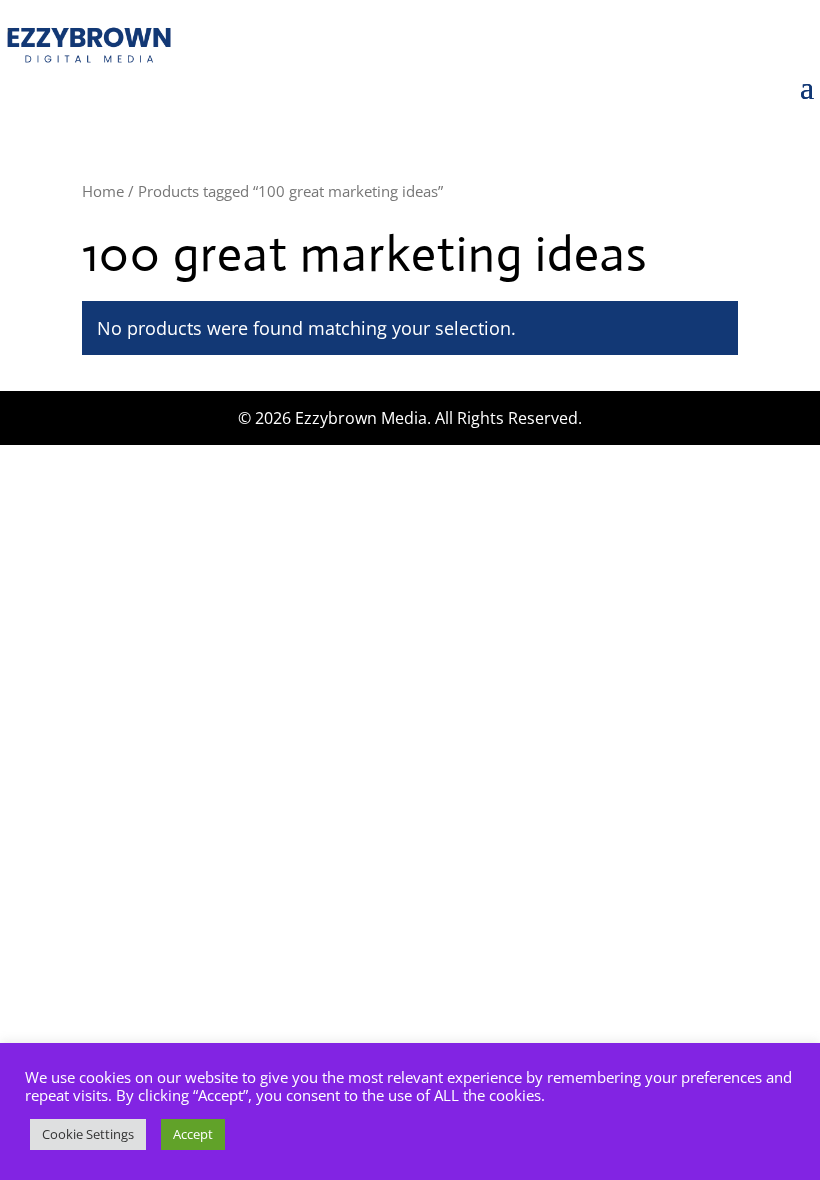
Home (103, 191)
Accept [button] (193, 1134)
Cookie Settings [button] (88, 1134)
